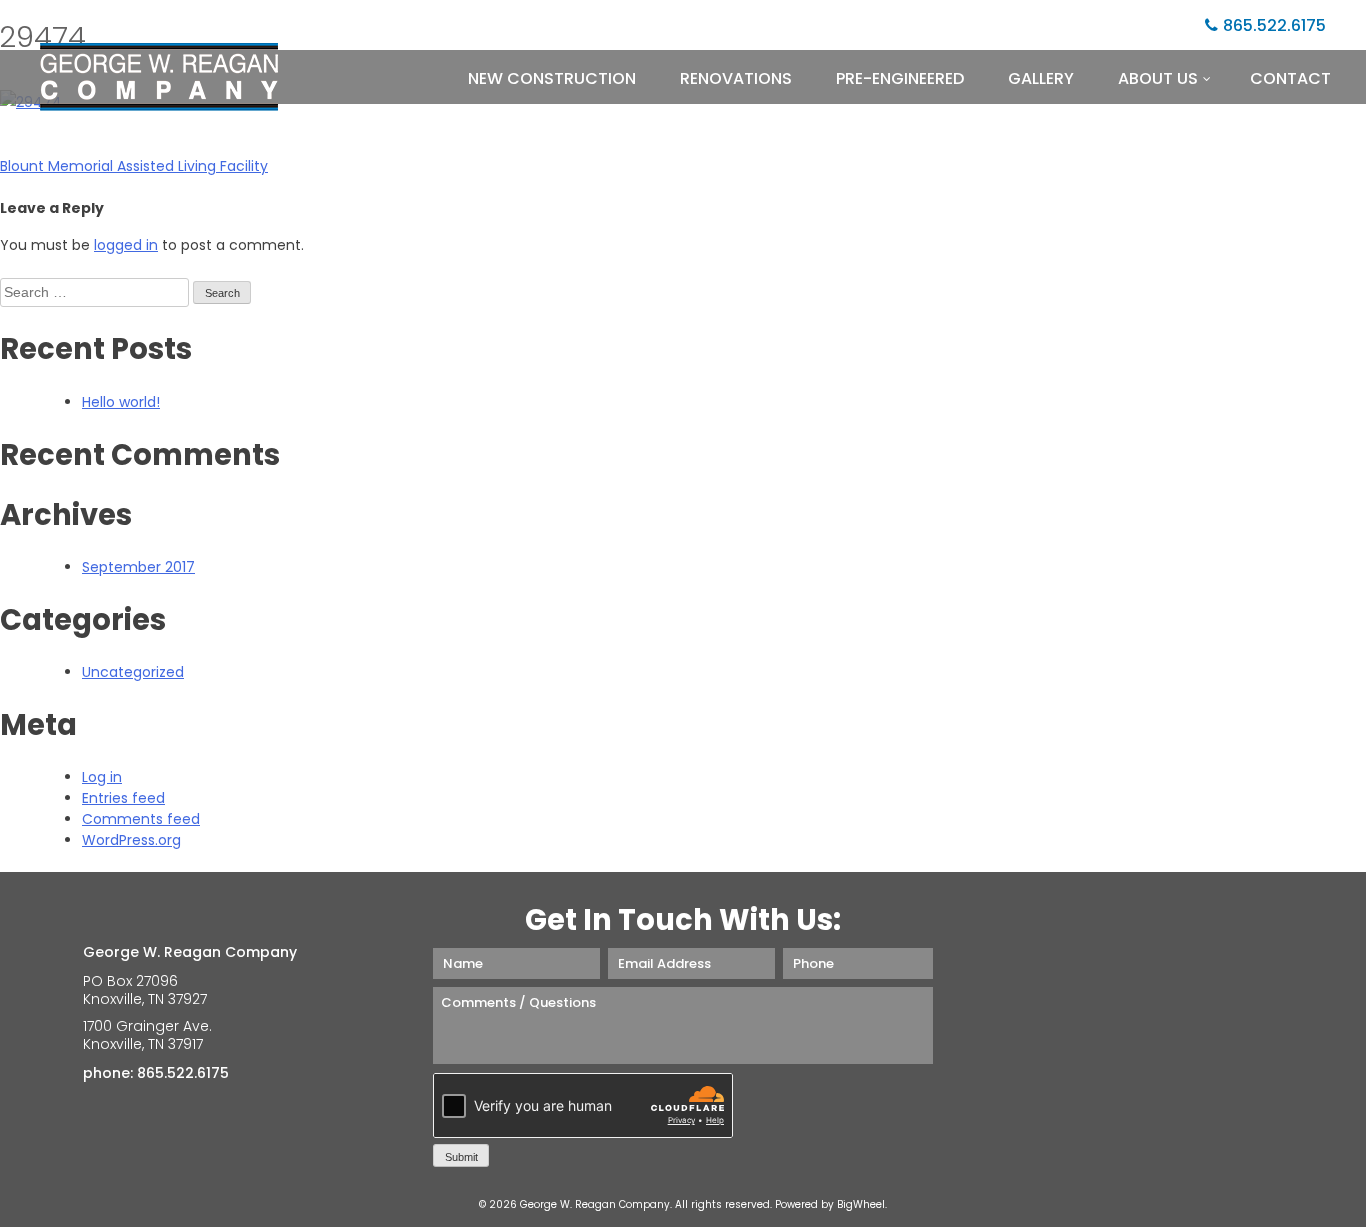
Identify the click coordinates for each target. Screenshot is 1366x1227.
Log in (102, 777)
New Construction (552, 78)
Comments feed (141, 819)
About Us (1158, 78)
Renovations (736, 78)
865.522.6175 (1274, 25)
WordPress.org (131, 840)
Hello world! (121, 402)
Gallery (1041, 78)
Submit (461, 1157)
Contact (1290, 78)
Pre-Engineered (900, 78)
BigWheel (861, 1204)
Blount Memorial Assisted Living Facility (134, 166)
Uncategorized (133, 672)
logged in (126, 245)
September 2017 (138, 567)
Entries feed (123, 798)
